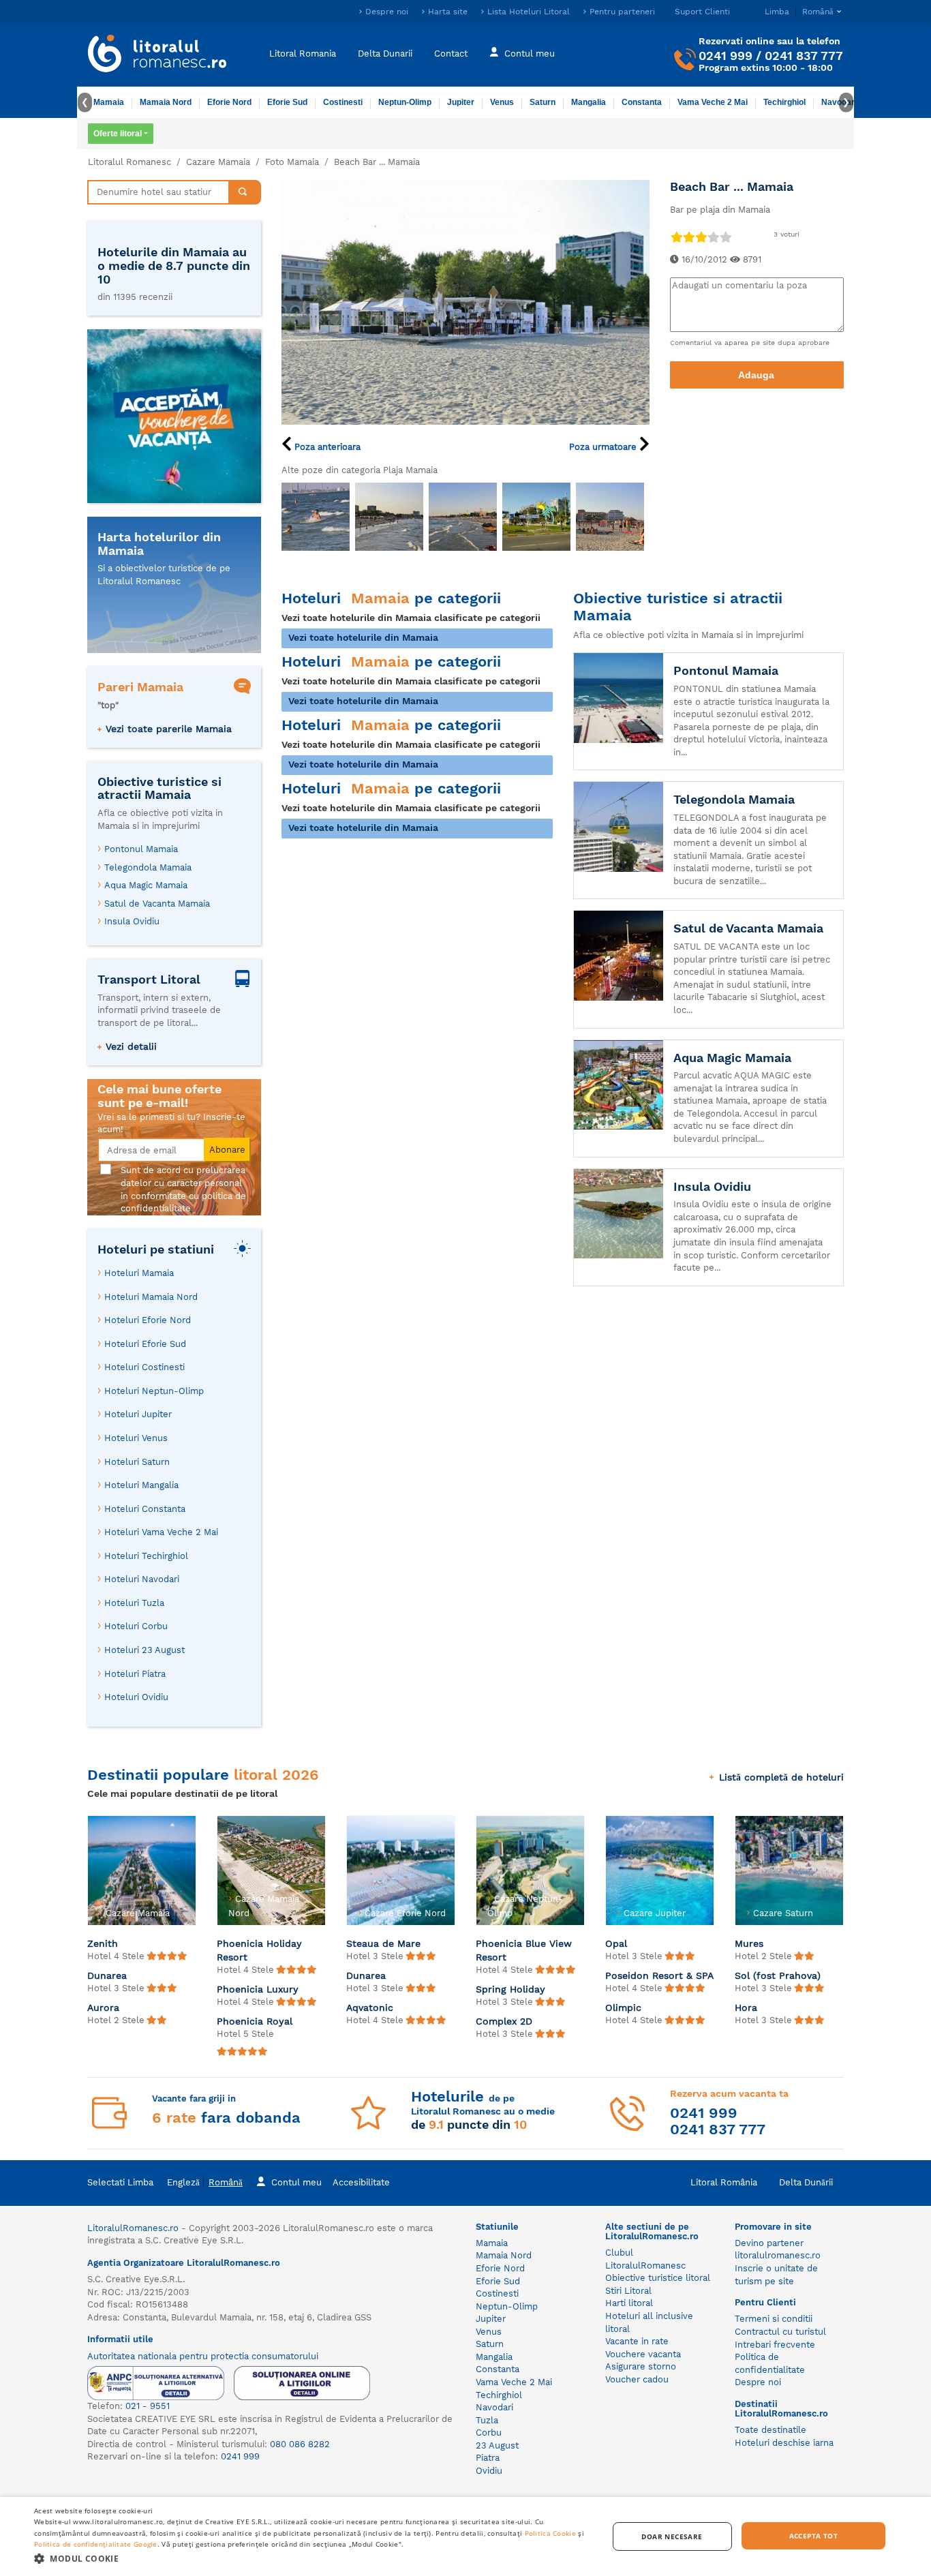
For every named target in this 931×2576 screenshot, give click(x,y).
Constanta (642, 102)
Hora (746, 2007)
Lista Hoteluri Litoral (529, 12)
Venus (502, 102)
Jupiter (461, 102)
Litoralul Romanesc (129, 162)
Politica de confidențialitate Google (96, 2544)
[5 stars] (725, 237)
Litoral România (724, 2182)
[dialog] (465, 2536)
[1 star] (676, 237)
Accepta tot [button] (813, 2536)
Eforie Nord (229, 102)
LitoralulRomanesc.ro (133, 2228)
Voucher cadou (637, 2379)
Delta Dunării (806, 2182)
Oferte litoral (118, 134)
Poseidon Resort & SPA (659, 1975)
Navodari (494, 2407)
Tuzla (487, 2420)
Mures (749, 1943)
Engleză (183, 2182)
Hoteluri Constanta (145, 1509)
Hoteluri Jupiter (138, 1414)
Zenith (103, 1943)
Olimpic (623, 2007)
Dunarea (107, 1975)
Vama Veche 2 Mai (713, 102)
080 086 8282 (300, 2444)
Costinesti (343, 102)
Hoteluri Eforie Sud (145, 1344)
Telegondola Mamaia (148, 867)
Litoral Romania (303, 53)
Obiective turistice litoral (658, 2278)
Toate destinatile (770, 2430)
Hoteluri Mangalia (141, 1485)
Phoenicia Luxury (258, 1989)
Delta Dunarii (385, 53)
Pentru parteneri (622, 12)
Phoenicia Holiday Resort (259, 1950)
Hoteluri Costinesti (144, 1367)
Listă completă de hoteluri (781, 1777)
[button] (312, 2558)
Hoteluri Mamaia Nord (151, 1297)
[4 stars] (713, 237)
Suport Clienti (702, 12)
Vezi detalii (131, 1046)
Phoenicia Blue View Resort (524, 1950)
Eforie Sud (287, 102)
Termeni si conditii (774, 2319)
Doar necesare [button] (672, 2536)
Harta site (448, 12)
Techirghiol (784, 102)
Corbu (489, 2433)
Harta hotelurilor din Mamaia (159, 544)
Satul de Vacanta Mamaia (157, 904)
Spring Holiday (510, 1989)
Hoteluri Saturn (137, 1462)
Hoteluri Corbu (136, 1626)
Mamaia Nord (166, 102)
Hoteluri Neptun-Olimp (154, 1391)
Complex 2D (504, 2021)
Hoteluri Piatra (135, 1674)
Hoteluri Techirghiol (146, 1556)
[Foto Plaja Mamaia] (316, 517)
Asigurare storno (641, 2366)
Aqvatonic (370, 2007)
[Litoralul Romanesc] (157, 55)
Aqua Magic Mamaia (146, 885)
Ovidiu (489, 2471)
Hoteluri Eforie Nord (148, 1320)
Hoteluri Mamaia (139, 1273)
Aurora (103, 2007)
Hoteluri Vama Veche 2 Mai (161, 1532)
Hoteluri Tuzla (134, 1603)
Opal (616, 1943)
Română (226, 2182)
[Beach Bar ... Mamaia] (465, 301)
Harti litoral (629, 2303)
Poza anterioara (326, 447)
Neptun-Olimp (405, 102)
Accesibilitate (361, 2182)
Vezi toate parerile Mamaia (169, 729)
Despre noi (387, 12)
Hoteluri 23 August (144, 1650)
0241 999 (726, 56)
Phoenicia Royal (255, 2021)
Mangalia (589, 102)
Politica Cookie (551, 2533)
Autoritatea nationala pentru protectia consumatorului (203, 2356)
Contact (451, 53)
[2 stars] (688, 237)
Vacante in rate (637, 2341)
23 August (497, 2445)
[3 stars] (701, 237)
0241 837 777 (804, 56)
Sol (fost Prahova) (778, 1975)
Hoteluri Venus (136, 1438)
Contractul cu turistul (780, 2332)
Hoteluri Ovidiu (136, 1697)
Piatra (488, 2458)
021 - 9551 (148, 2406)
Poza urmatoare (604, 447)
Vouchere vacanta (643, 2354)
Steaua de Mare (383, 1943)
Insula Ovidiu (132, 921)
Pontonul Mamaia (141, 849)
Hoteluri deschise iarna (784, 2443)
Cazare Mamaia (218, 162)
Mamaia (109, 102)
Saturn (543, 102)
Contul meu (530, 53)
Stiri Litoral (628, 2291)
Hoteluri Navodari (142, 1579)
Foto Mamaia (292, 162)
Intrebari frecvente (775, 2345)
